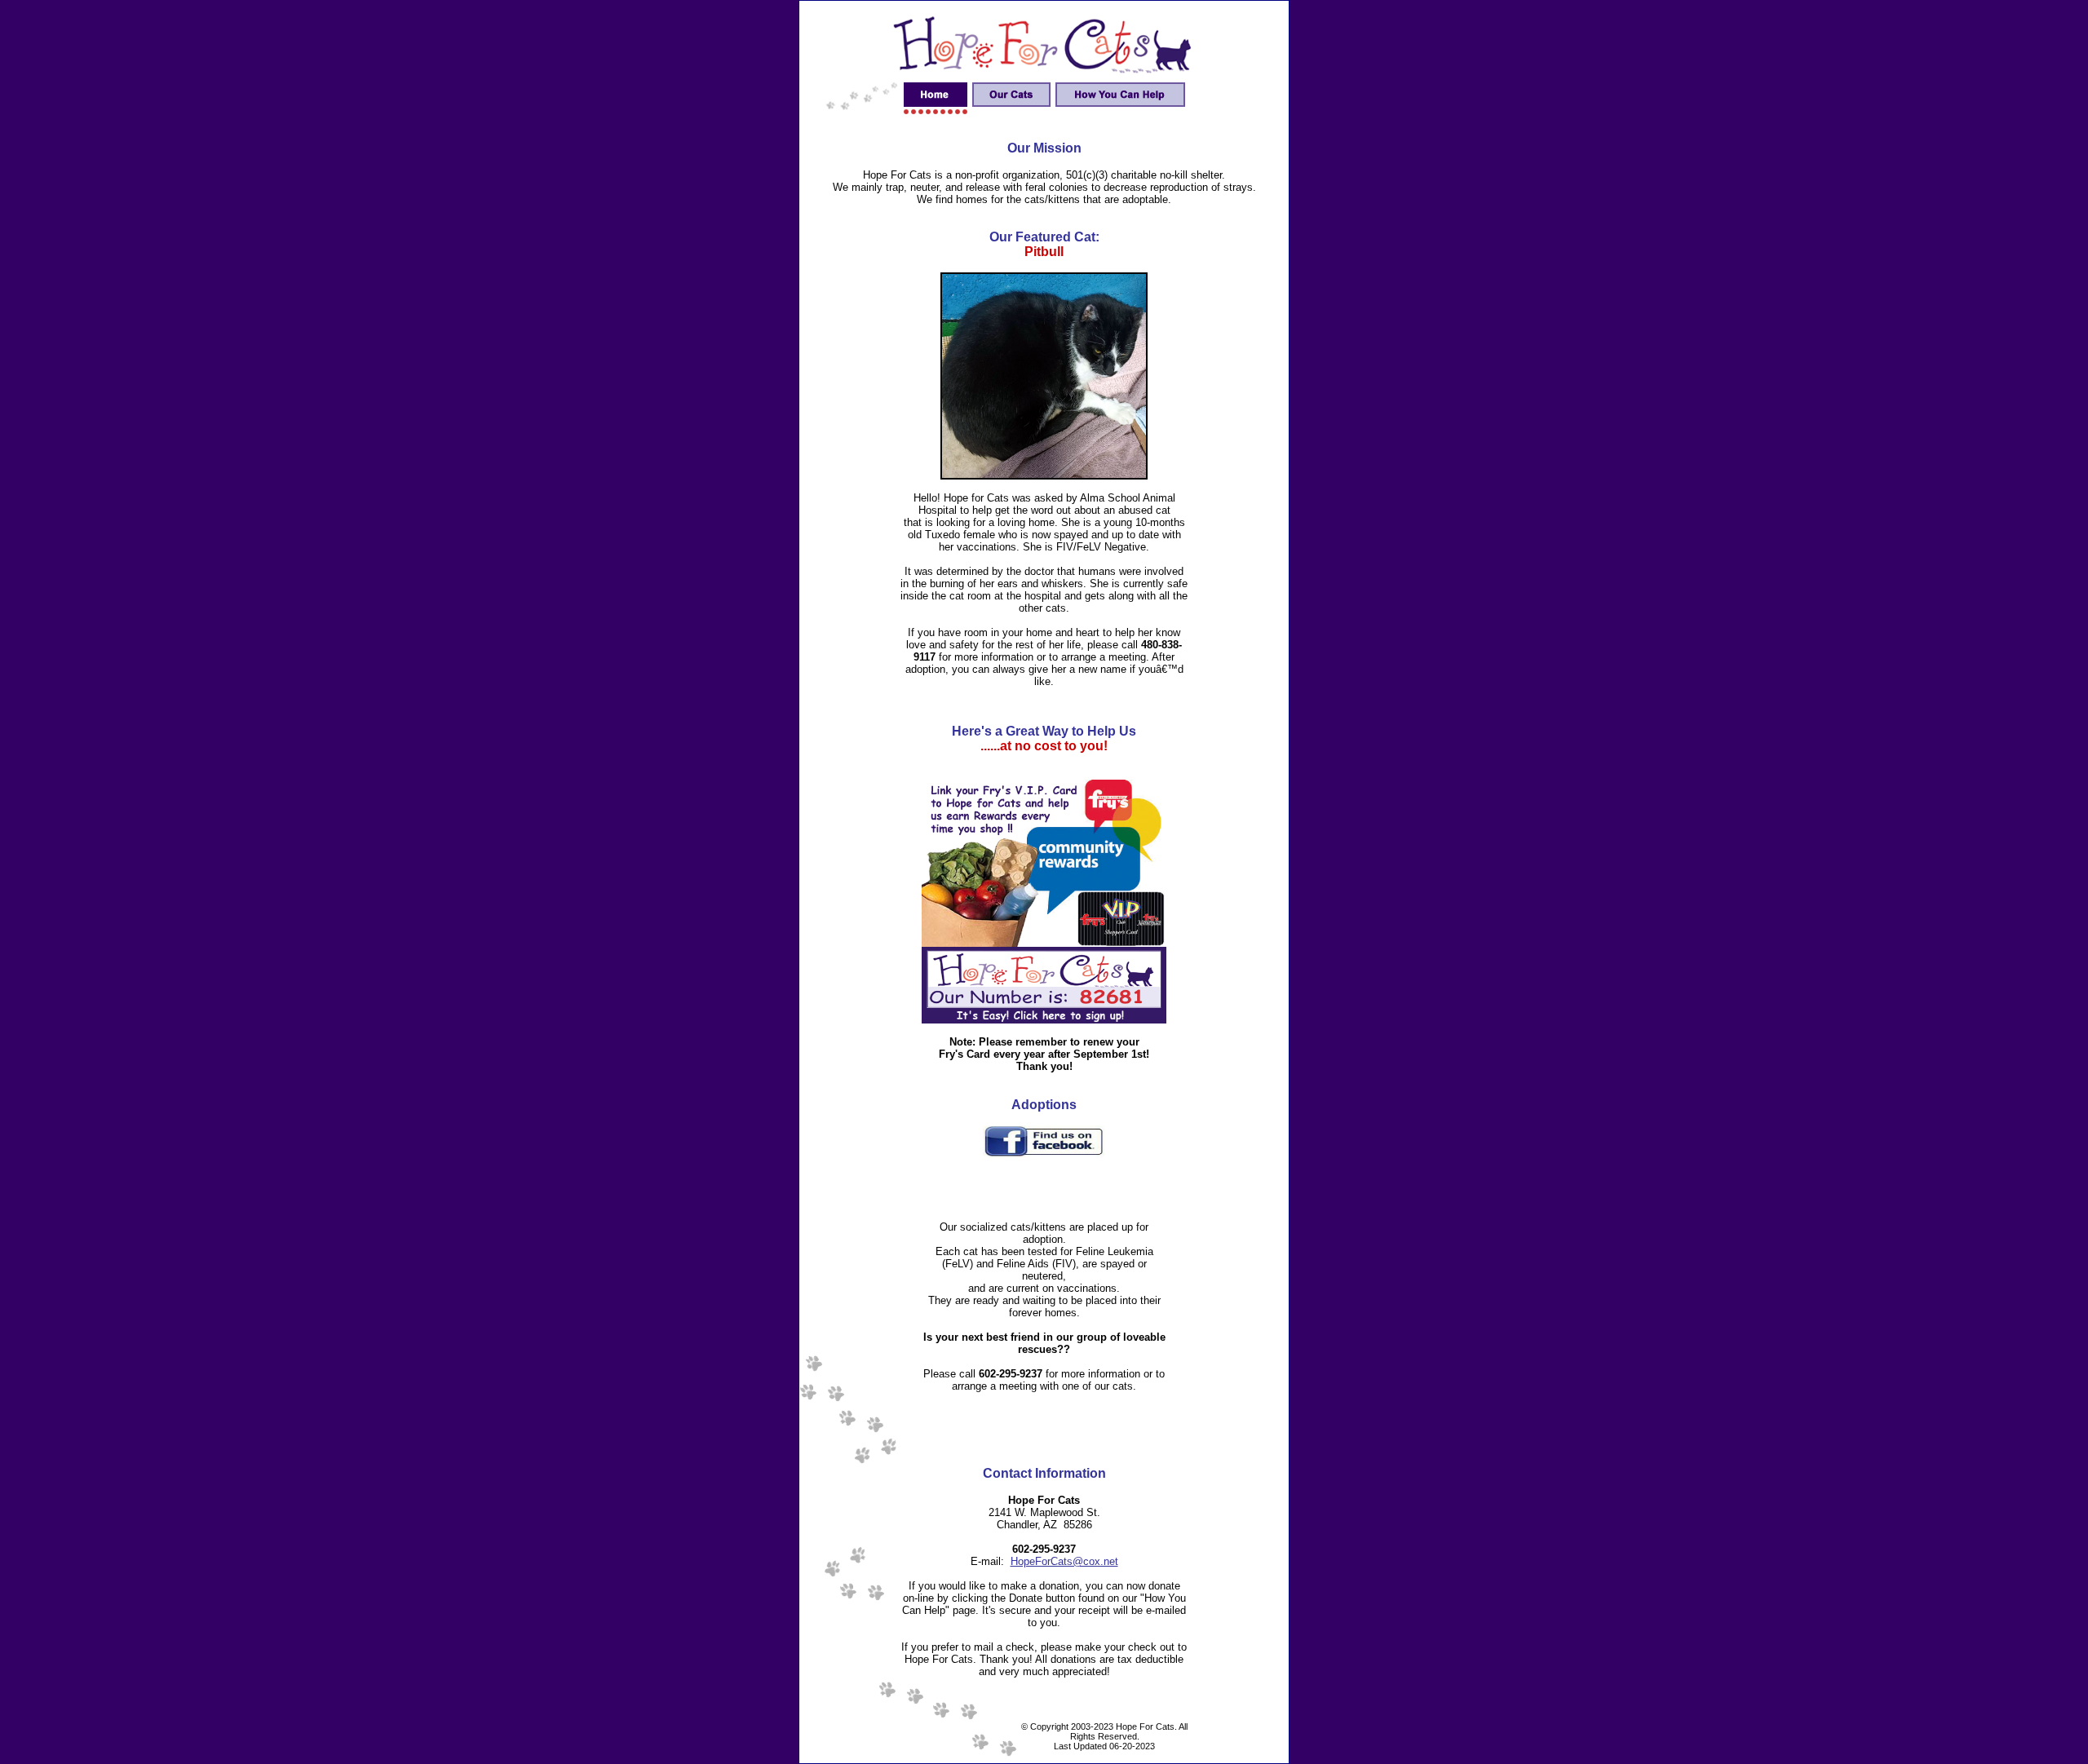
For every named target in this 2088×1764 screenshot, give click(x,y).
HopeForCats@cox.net (1064, 1561)
